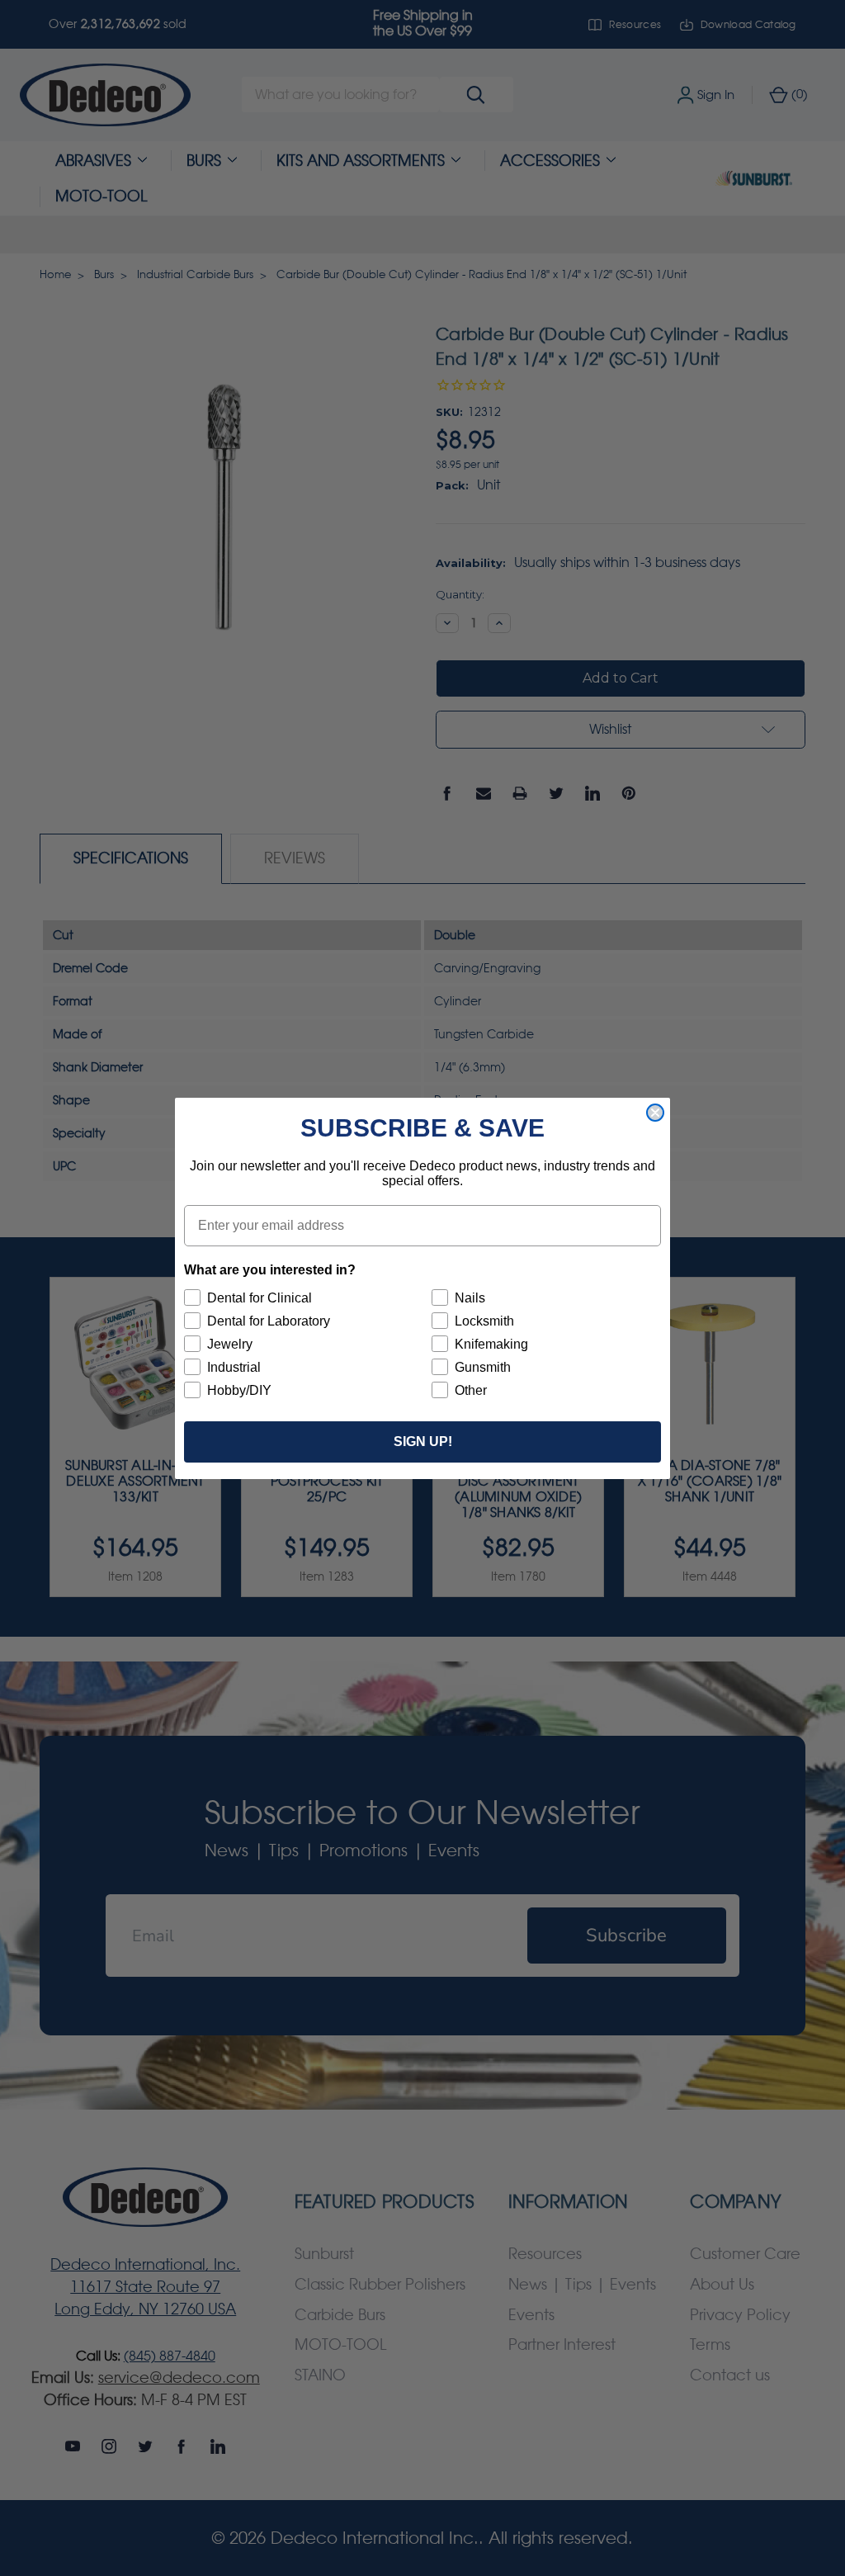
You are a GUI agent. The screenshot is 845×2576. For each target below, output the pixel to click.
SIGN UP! (423, 1442)
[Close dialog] (655, 1113)
